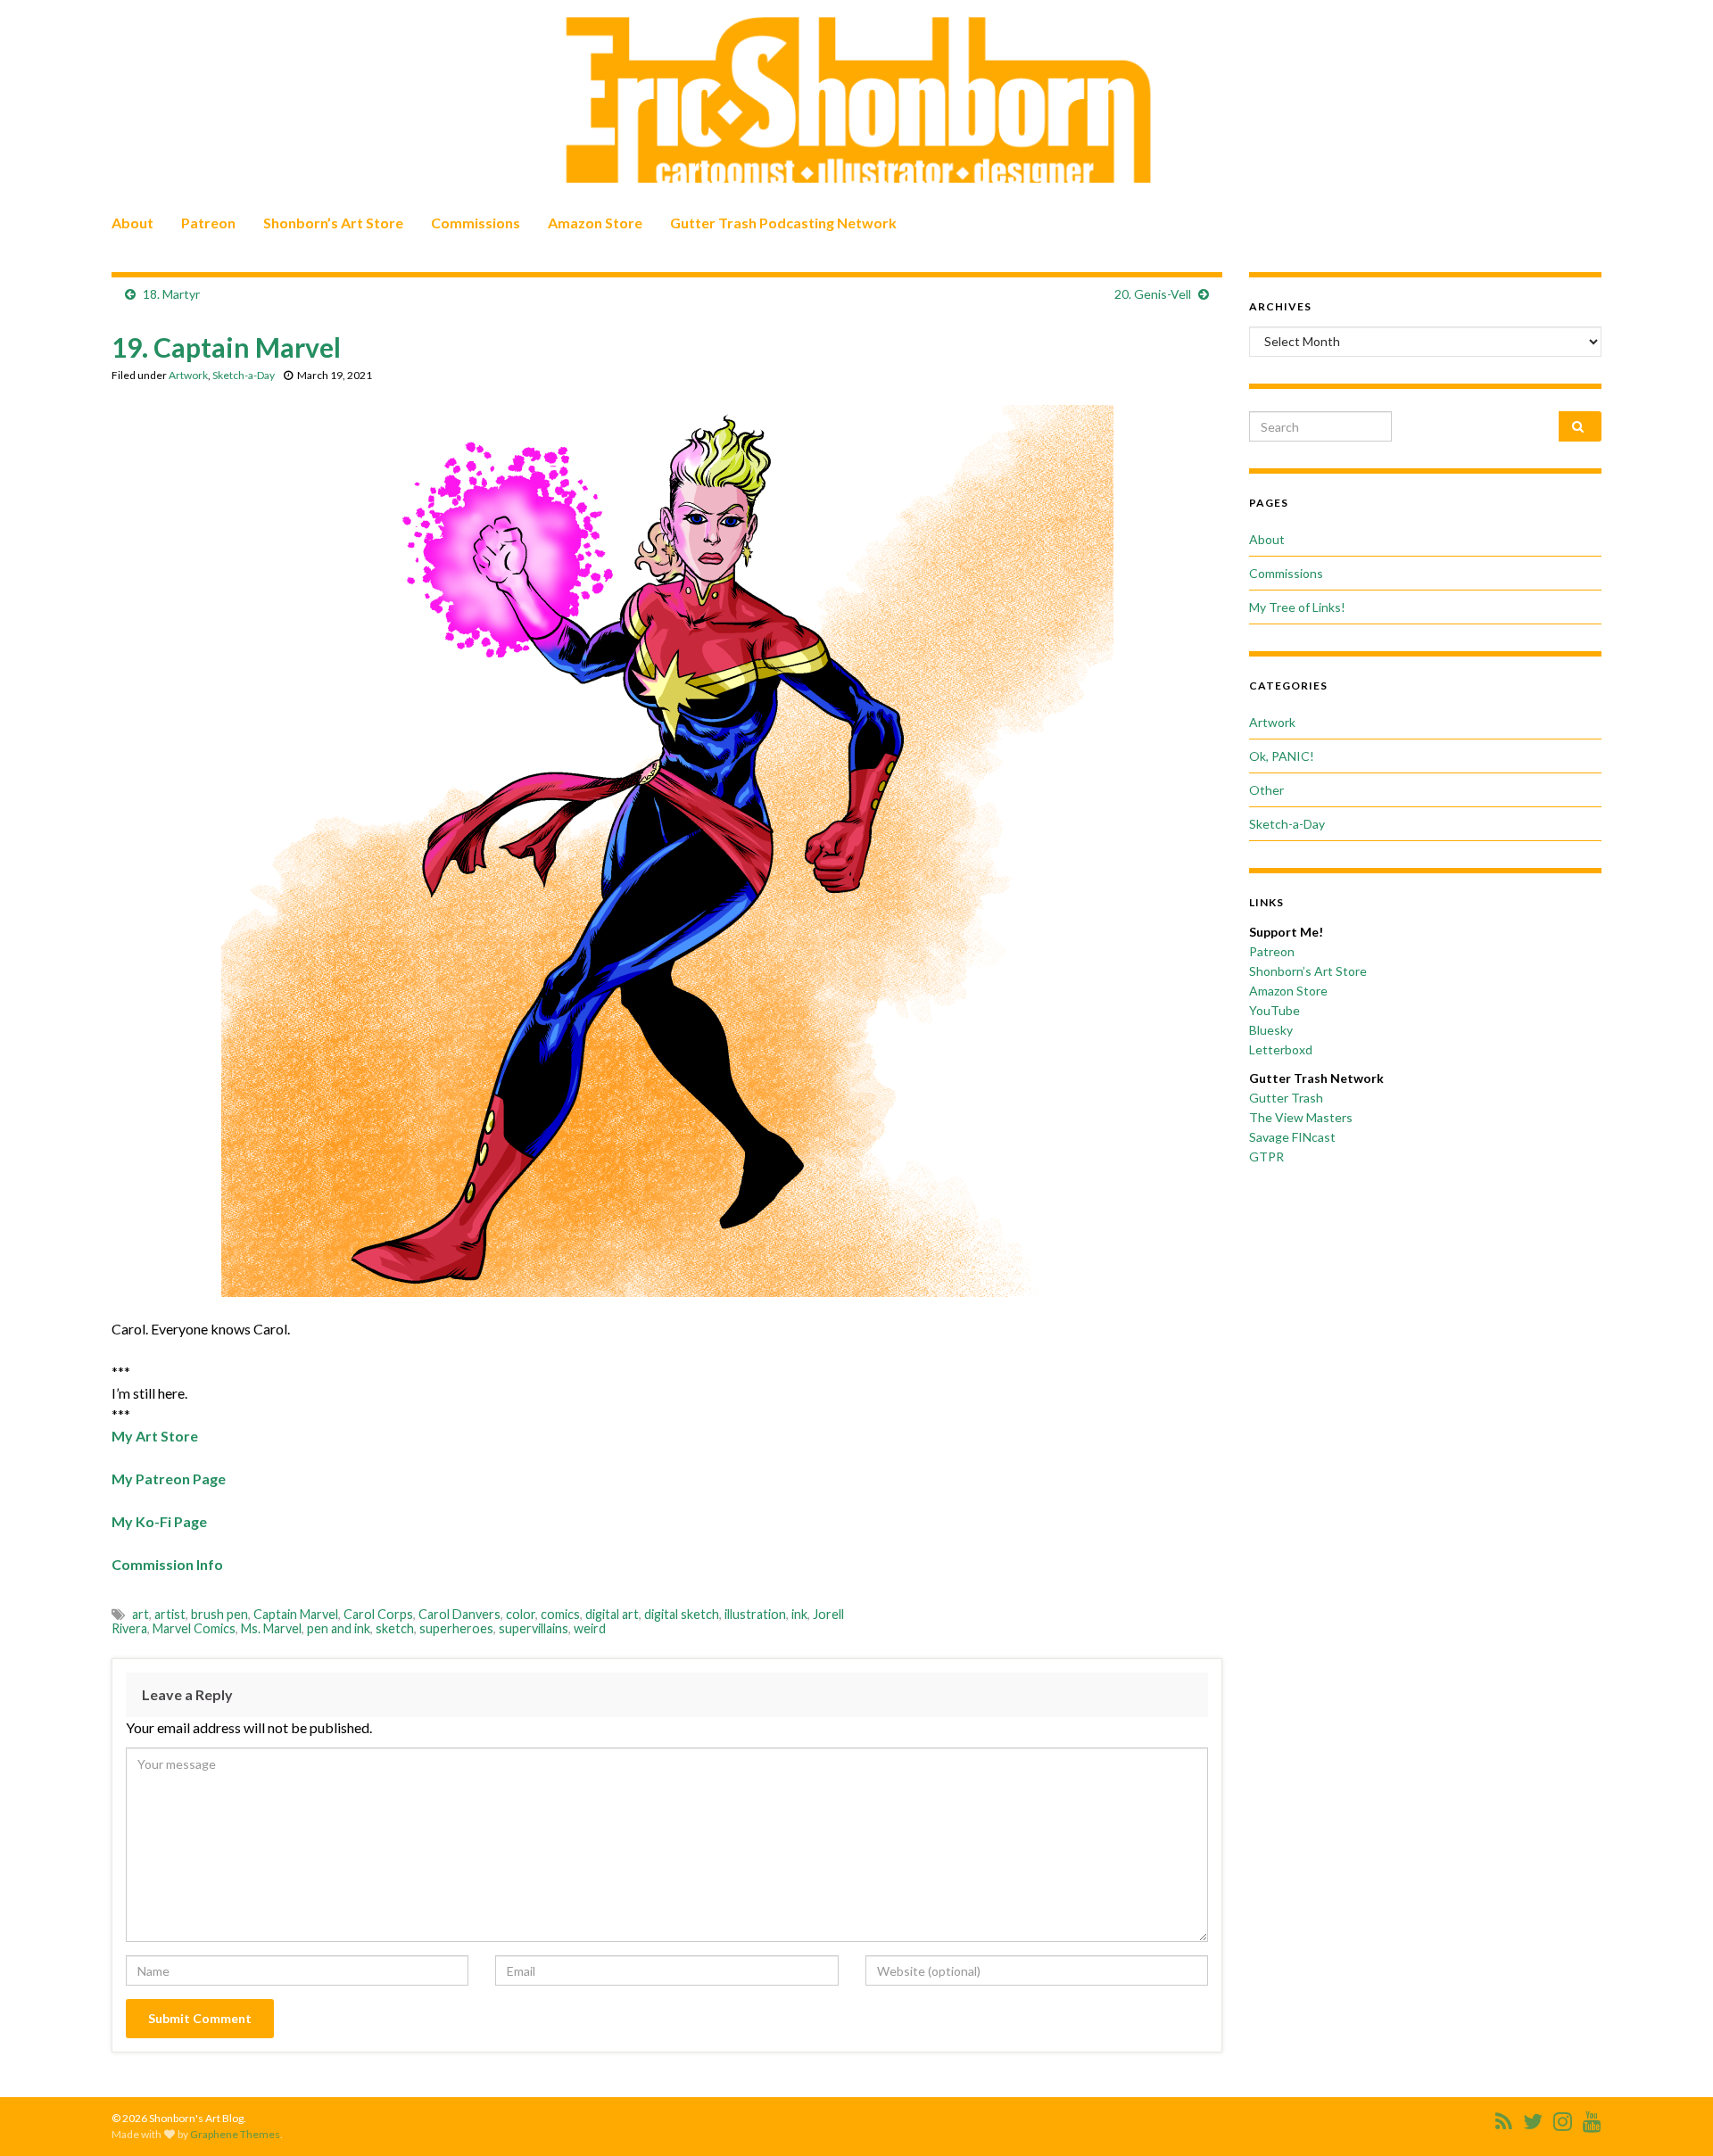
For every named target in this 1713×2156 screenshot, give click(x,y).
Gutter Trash (1286, 1098)
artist (170, 1614)
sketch (395, 1628)
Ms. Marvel (271, 1628)
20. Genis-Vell (1153, 294)
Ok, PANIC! (1282, 756)
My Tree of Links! (1297, 607)
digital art (612, 1614)
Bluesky (1271, 1030)
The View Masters (1301, 1117)
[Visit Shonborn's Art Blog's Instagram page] (1563, 2118)
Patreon (208, 223)
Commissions (476, 223)
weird (590, 1628)
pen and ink (339, 1628)
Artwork (188, 375)
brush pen (219, 1614)
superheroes (456, 1628)
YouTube (1274, 1010)
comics (560, 1614)
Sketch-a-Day (244, 375)
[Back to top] (1673, 2116)
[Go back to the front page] (856, 100)
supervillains (534, 1628)
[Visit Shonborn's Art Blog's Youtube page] (1592, 2118)
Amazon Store (595, 223)
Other (1266, 790)
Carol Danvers (459, 1614)
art (141, 1614)
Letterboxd (1281, 1049)
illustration (755, 1614)
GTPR (1266, 1156)
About (132, 223)
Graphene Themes (235, 2134)
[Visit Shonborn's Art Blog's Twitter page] (1533, 2118)
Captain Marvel (296, 1614)
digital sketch (682, 1614)
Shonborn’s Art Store (333, 223)
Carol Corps (378, 1614)
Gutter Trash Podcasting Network (783, 223)
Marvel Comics (194, 1628)
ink (799, 1614)
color (521, 1614)
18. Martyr (171, 294)
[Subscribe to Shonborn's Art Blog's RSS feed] (1504, 2118)
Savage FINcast (1292, 1137)
